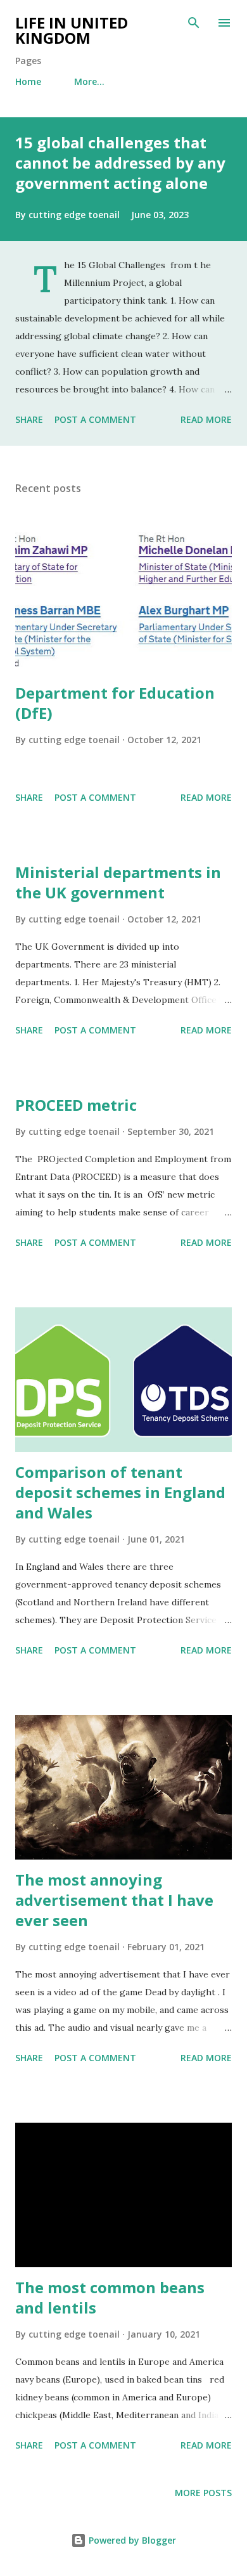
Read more (206, 419)
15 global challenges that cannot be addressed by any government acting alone (120, 163)
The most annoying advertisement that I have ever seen (114, 1900)
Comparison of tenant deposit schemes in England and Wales (120, 1492)
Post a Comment (95, 419)
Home (28, 81)
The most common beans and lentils (110, 2297)
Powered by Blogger (131, 2540)
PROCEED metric (76, 1105)
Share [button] (29, 419)
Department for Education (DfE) (115, 703)
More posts (203, 2493)
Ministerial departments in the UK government (118, 882)
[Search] (194, 23)
